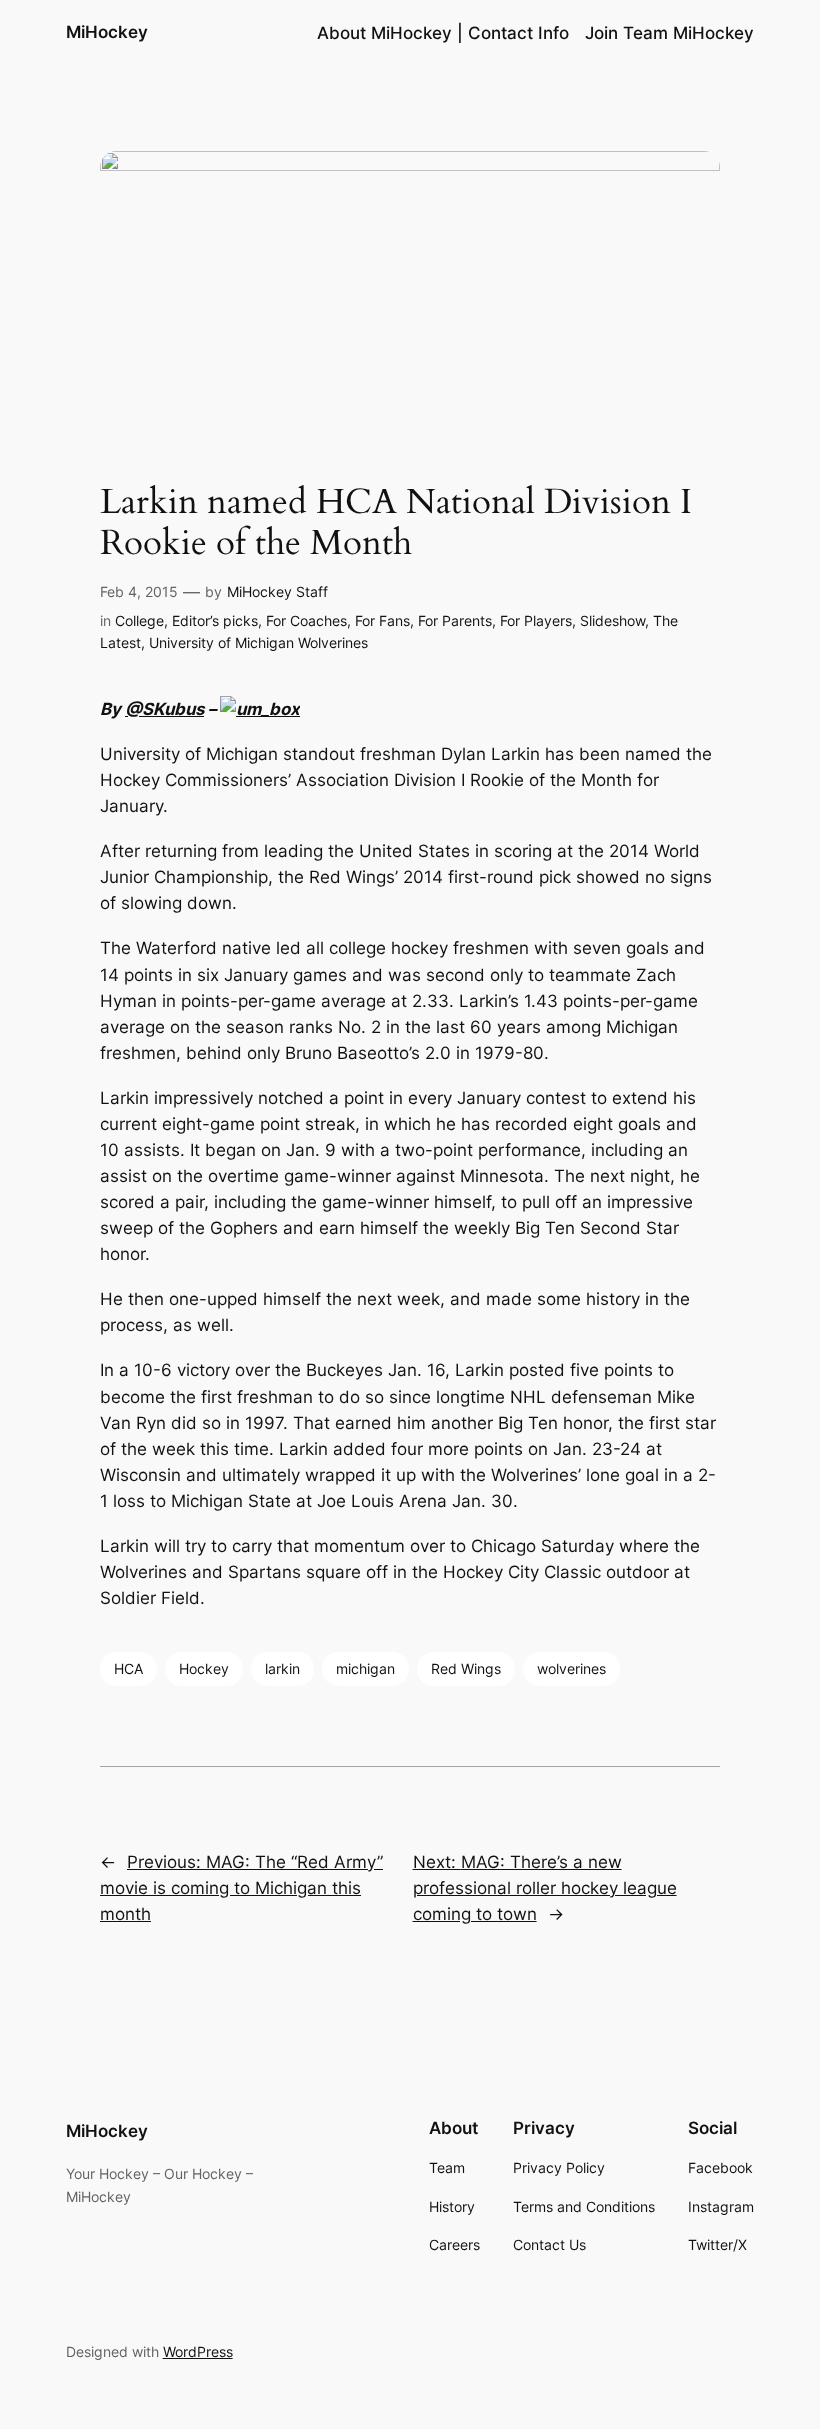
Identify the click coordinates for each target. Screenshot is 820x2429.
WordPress (198, 2351)
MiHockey (107, 32)
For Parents (455, 620)
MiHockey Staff (277, 591)
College (139, 620)
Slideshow (612, 620)
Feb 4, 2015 (139, 591)
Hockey (204, 1668)
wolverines (571, 1668)
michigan (365, 1668)
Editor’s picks (215, 620)
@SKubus (164, 709)
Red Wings (466, 1668)
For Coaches (306, 620)
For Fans (382, 620)
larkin (282, 1668)
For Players (536, 620)
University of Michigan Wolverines (258, 642)
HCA (128, 1668)
